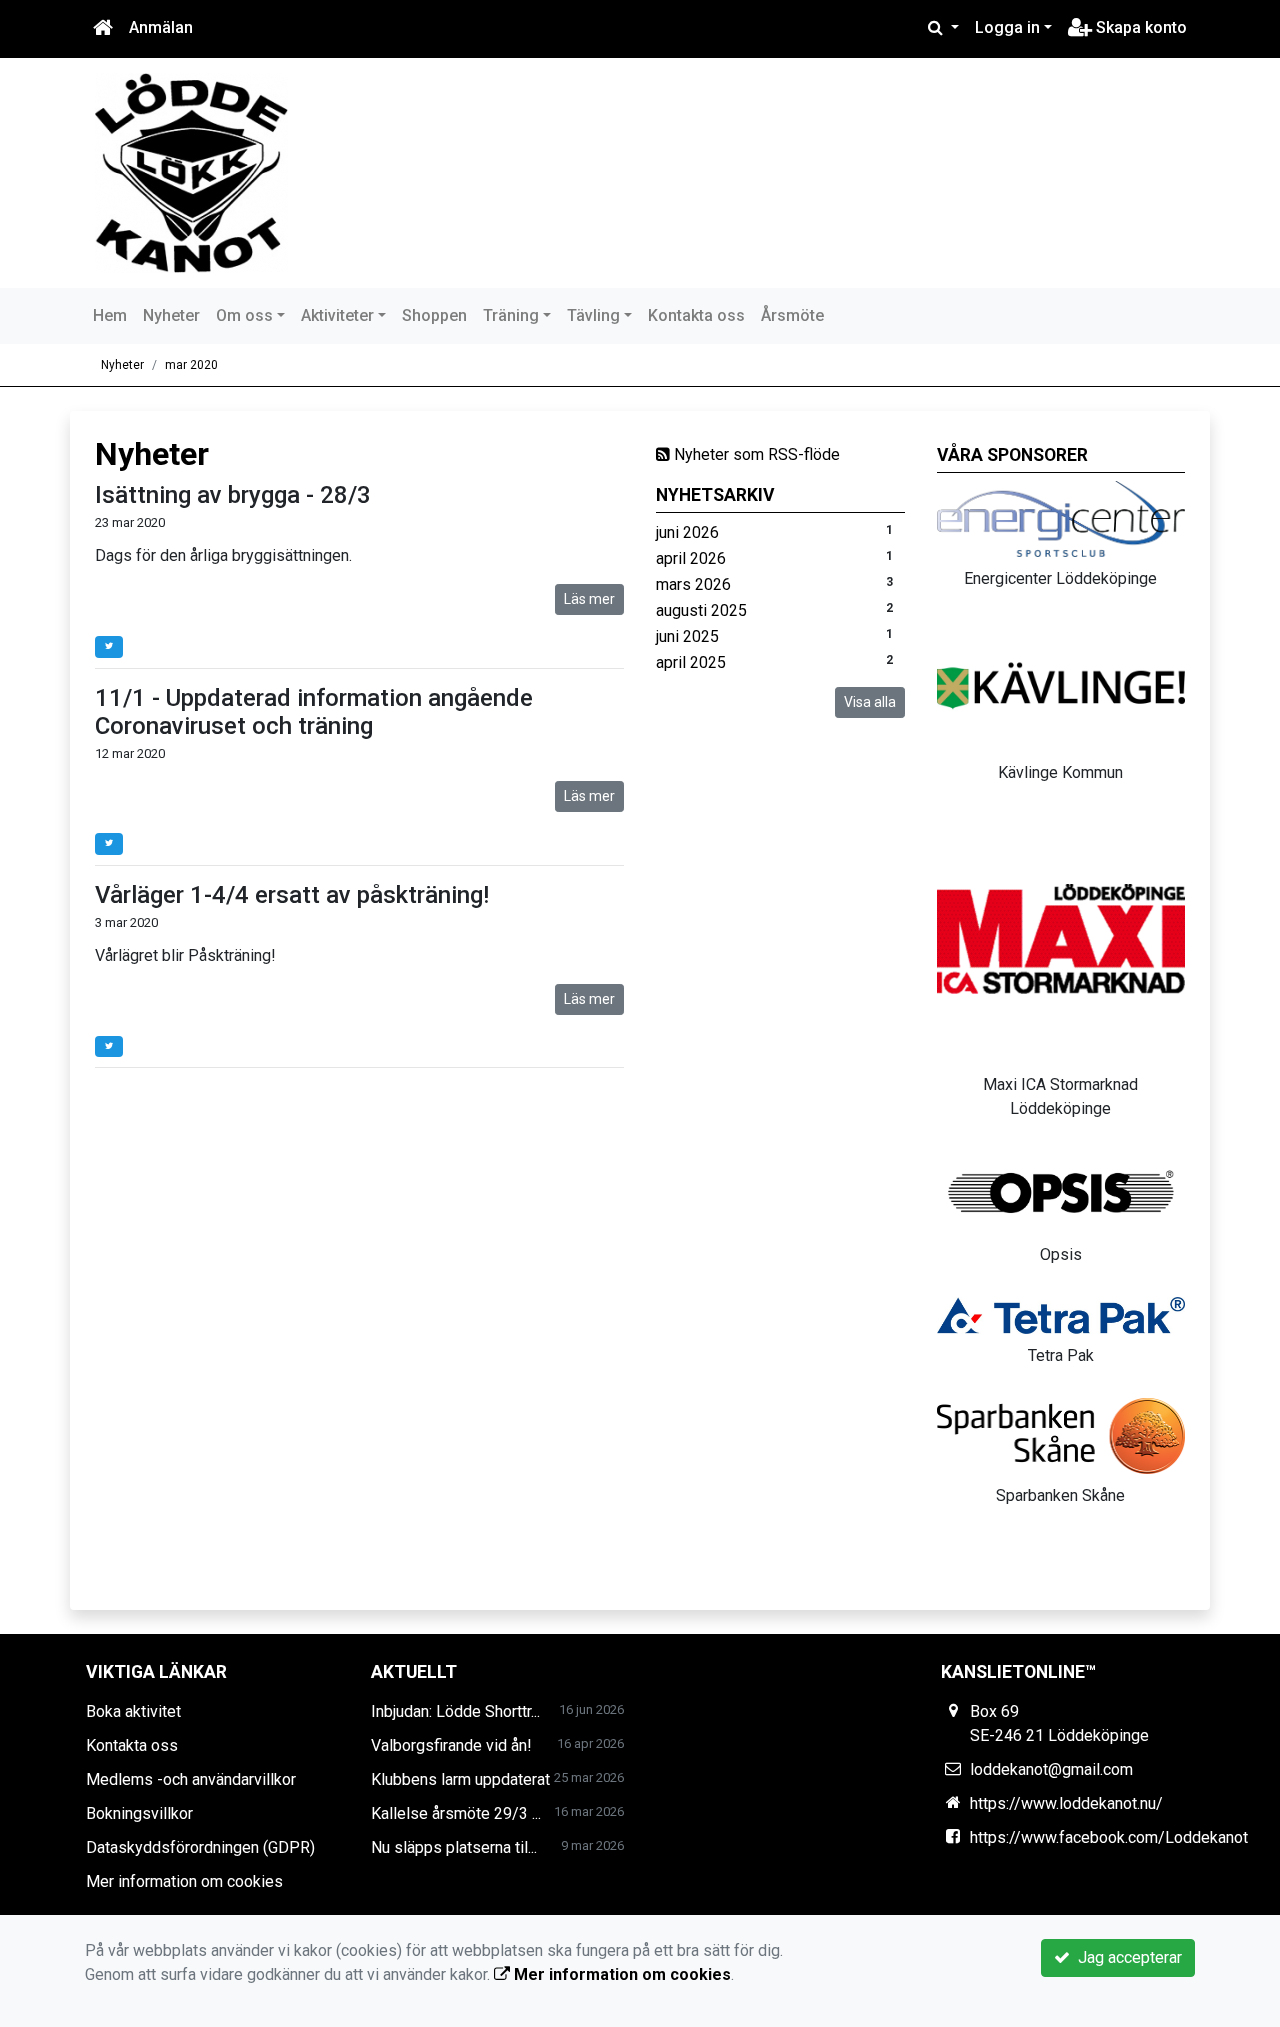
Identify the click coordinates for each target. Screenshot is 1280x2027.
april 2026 (691, 558)
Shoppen (434, 315)
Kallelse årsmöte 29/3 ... (456, 1813)
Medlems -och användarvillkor (191, 1779)
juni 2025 (687, 636)
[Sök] (943, 28)
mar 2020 (191, 365)
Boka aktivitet (133, 1711)
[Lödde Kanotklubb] (191, 171)
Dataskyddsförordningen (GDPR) (200, 1847)
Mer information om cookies (184, 1881)
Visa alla (870, 702)
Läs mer (589, 599)
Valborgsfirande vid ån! (451, 1745)
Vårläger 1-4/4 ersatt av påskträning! (292, 895)
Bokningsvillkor (139, 1813)
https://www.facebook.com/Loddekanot (1109, 1837)
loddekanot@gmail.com (1051, 1769)
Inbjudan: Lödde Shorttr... (455, 1711)
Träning (511, 315)
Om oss (244, 315)
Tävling (593, 315)
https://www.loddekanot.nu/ (1066, 1803)
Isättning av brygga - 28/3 (233, 495)
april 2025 (691, 662)
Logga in (1007, 27)
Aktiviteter (337, 315)
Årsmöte (792, 315)
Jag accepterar (1126, 1957)
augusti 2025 (701, 610)
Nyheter (171, 315)
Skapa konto (1139, 27)
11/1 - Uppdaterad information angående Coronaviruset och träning (314, 712)
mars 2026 (693, 584)
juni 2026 (687, 532)
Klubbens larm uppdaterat (460, 1779)
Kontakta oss (696, 315)
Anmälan (161, 27)
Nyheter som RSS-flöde (755, 454)
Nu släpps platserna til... (454, 1847)
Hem (110, 315)
